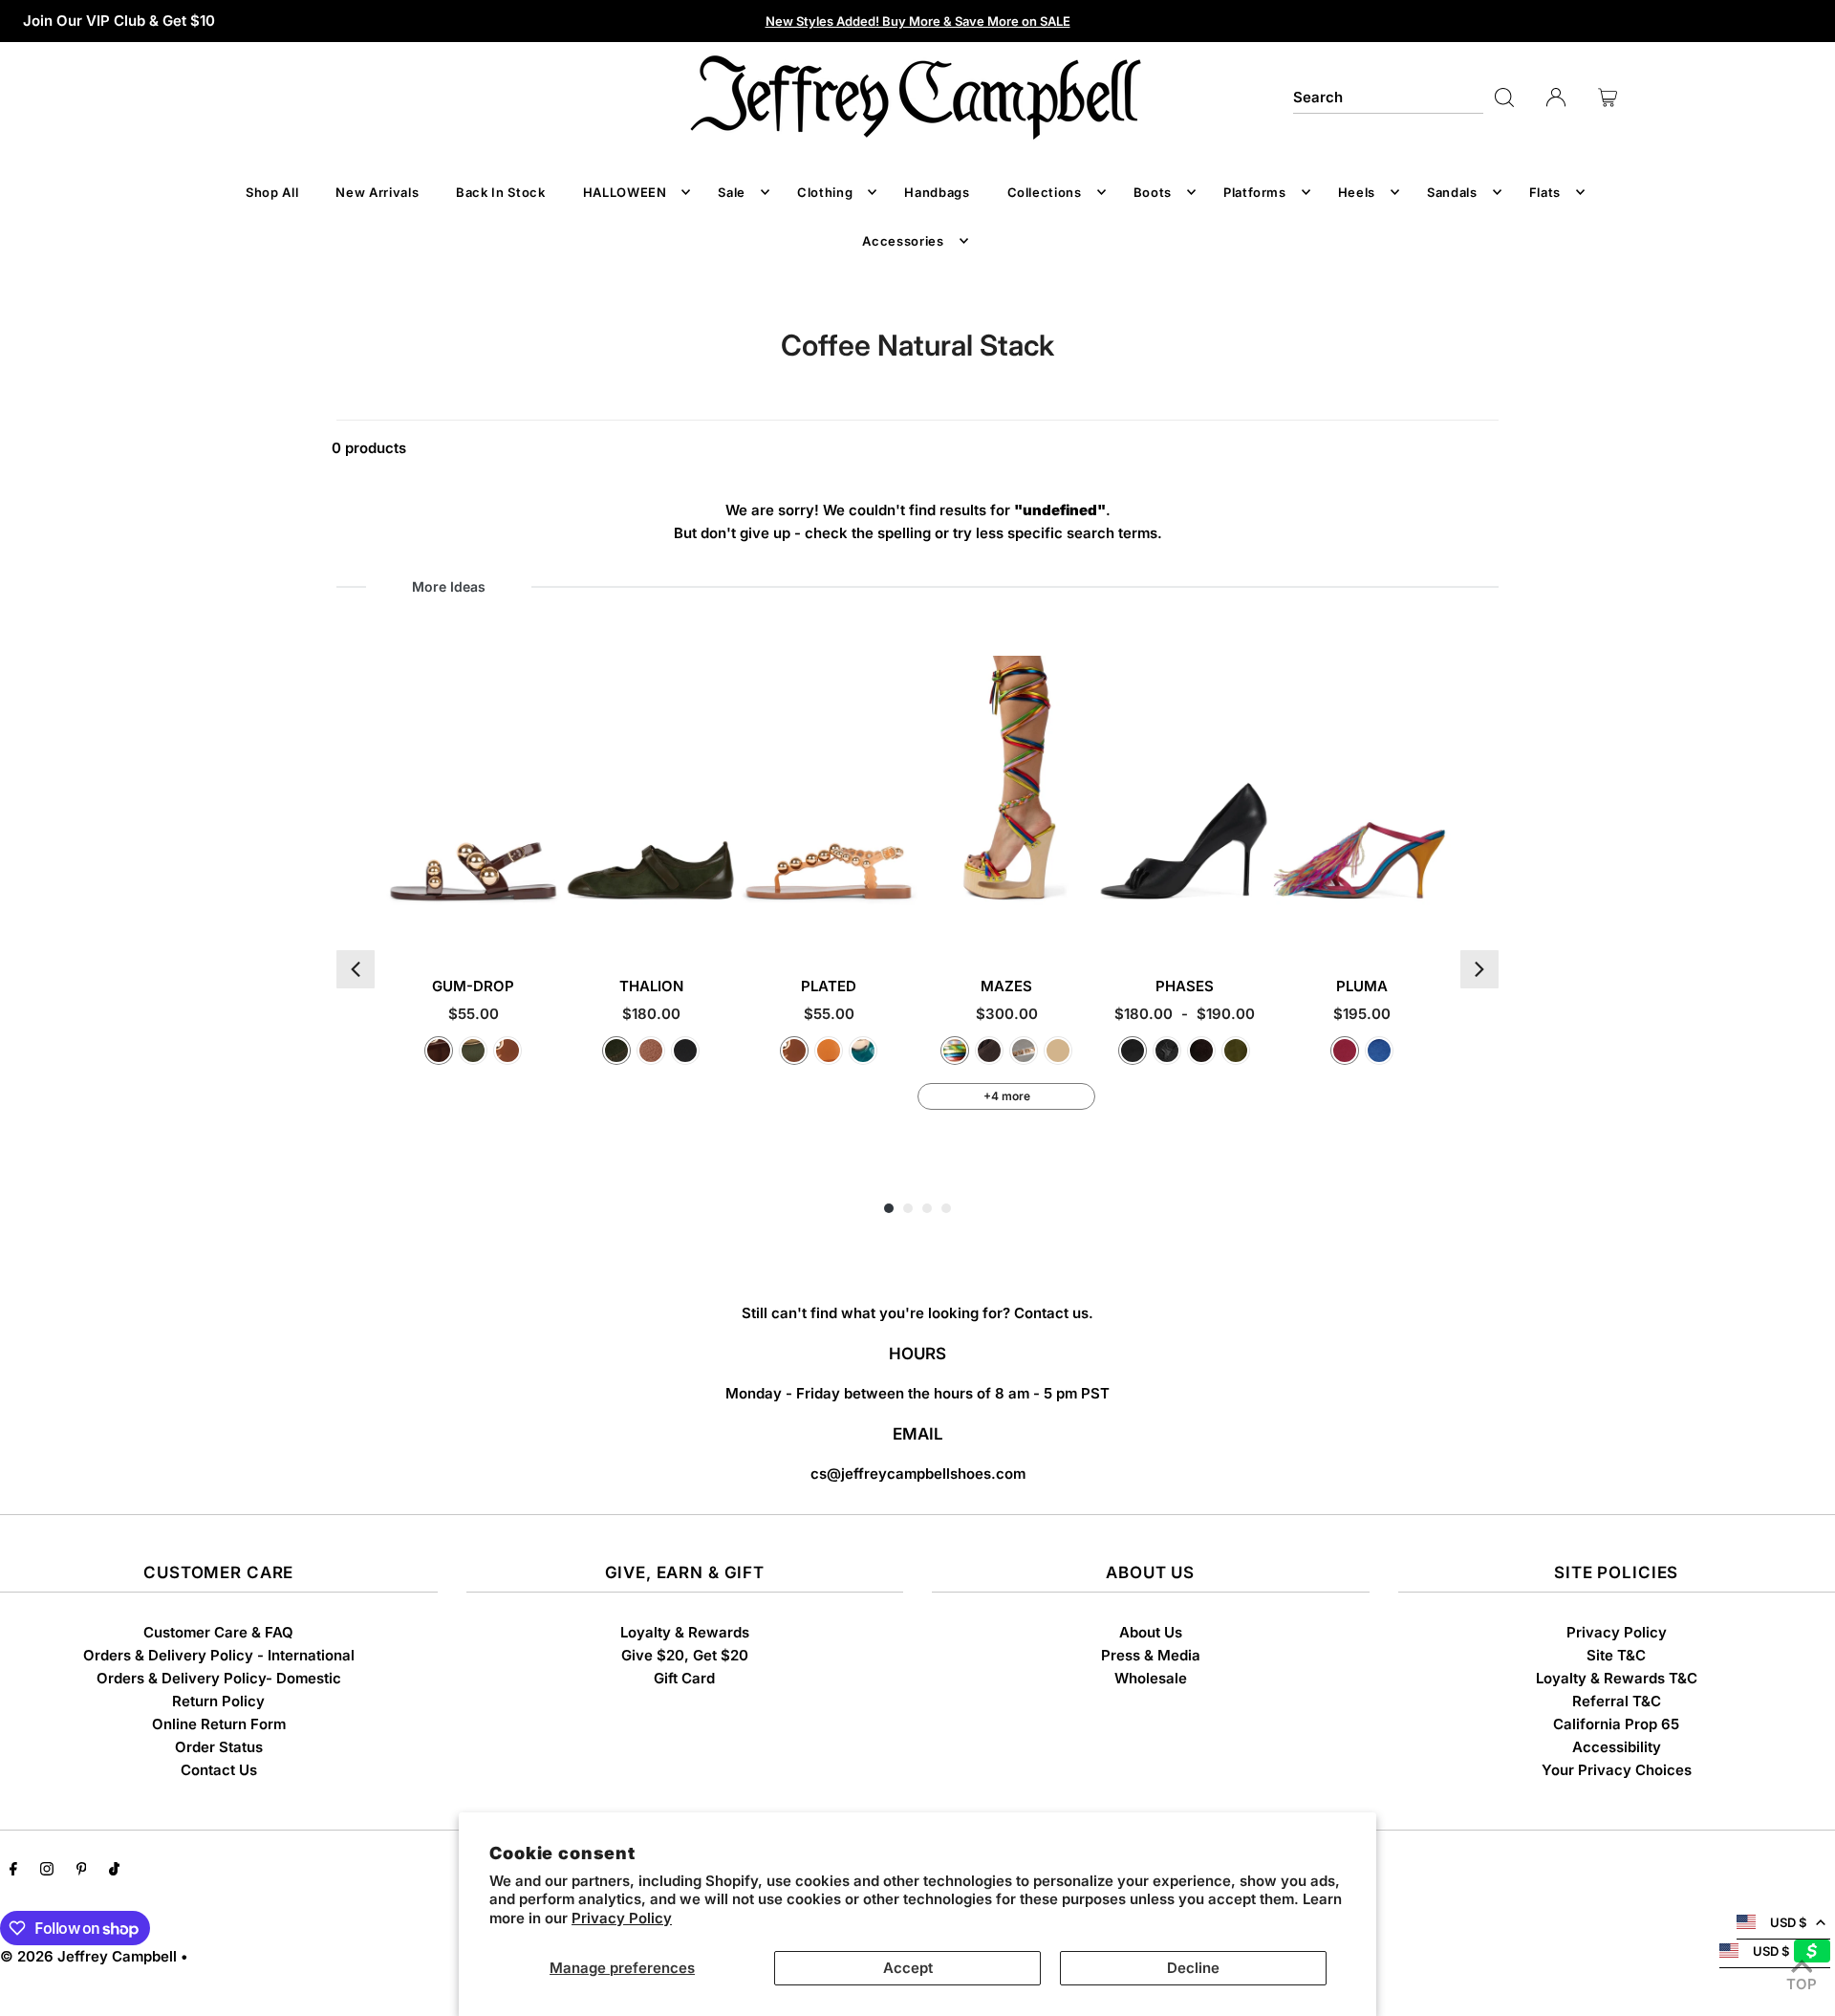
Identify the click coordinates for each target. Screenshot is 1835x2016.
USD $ (1788, 1922)
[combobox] (1388, 98)
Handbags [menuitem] (937, 192)
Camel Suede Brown (1058, 1051)
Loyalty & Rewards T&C (1617, 1678)
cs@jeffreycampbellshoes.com (918, 1474)
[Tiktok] (114, 1871)
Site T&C (1616, 1655)
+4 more (1007, 1096)
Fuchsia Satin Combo (1345, 1051)
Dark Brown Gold (439, 1051)
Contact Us (219, 1770)
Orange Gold (829, 1051)
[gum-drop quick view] (545, 922)
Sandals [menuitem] (1452, 192)
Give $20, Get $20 (685, 1655)
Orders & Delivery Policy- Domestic (219, 1678)
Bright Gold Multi (955, 1051)
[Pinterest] (82, 1871)
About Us (1151, 1632)
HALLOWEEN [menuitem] (625, 192)
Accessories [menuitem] (903, 241)
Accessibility (1617, 1747)
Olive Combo (616, 1051)
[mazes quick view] (1079, 922)
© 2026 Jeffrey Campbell (88, 1956)
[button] (356, 969)
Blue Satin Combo (1379, 1051)
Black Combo (685, 1051)
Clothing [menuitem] (825, 192)
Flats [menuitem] (1545, 192)
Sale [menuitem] (732, 192)
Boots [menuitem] (1153, 192)
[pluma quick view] (1434, 922)
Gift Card (684, 1678)
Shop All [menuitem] (272, 192)
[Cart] (1608, 98)
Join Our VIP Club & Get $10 (119, 21)
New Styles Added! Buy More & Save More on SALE (918, 21)
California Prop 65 (1616, 1724)
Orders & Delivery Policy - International (219, 1655)
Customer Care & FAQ (218, 1632)
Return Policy (218, 1701)
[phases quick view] (1256, 922)
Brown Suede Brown (989, 1051)
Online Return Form (219, 1724)
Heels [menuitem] (1357, 192)
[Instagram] (47, 1871)
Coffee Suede (1201, 1051)
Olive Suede (1236, 1051)
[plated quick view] (901, 922)
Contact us (1051, 1313)
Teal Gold (863, 1051)
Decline (1193, 1968)
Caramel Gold (507, 1051)
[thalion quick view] (723, 922)
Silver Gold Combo (1024, 1051)
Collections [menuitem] (1045, 192)
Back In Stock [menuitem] (500, 192)
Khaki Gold (473, 1051)
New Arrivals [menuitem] (377, 192)
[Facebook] (13, 1871)
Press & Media (1151, 1655)
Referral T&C (1617, 1701)
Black (1133, 1051)
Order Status (219, 1747)
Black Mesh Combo (1167, 1051)
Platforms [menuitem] (1255, 192)
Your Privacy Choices (1617, 1770)
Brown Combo (651, 1051)
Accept (908, 1968)
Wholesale (1151, 1678)
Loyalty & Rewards (685, 1632)
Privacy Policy (622, 1918)
